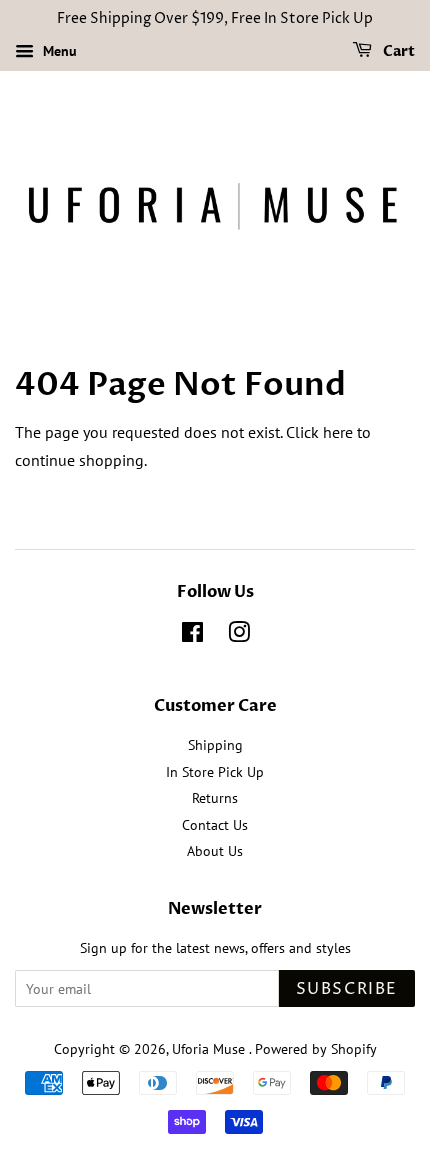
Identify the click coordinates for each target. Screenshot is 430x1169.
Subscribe (347, 989)
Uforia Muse (210, 1049)
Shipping (215, 745)
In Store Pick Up (215, 772)
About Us (215, 851)
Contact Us (215, 825)
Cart (397, 51)
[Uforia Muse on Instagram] (239, 636)
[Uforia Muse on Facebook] (192, 636)
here (338, 432)
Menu (58, 51)
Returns (215, 798)
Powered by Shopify (316, 1049)
